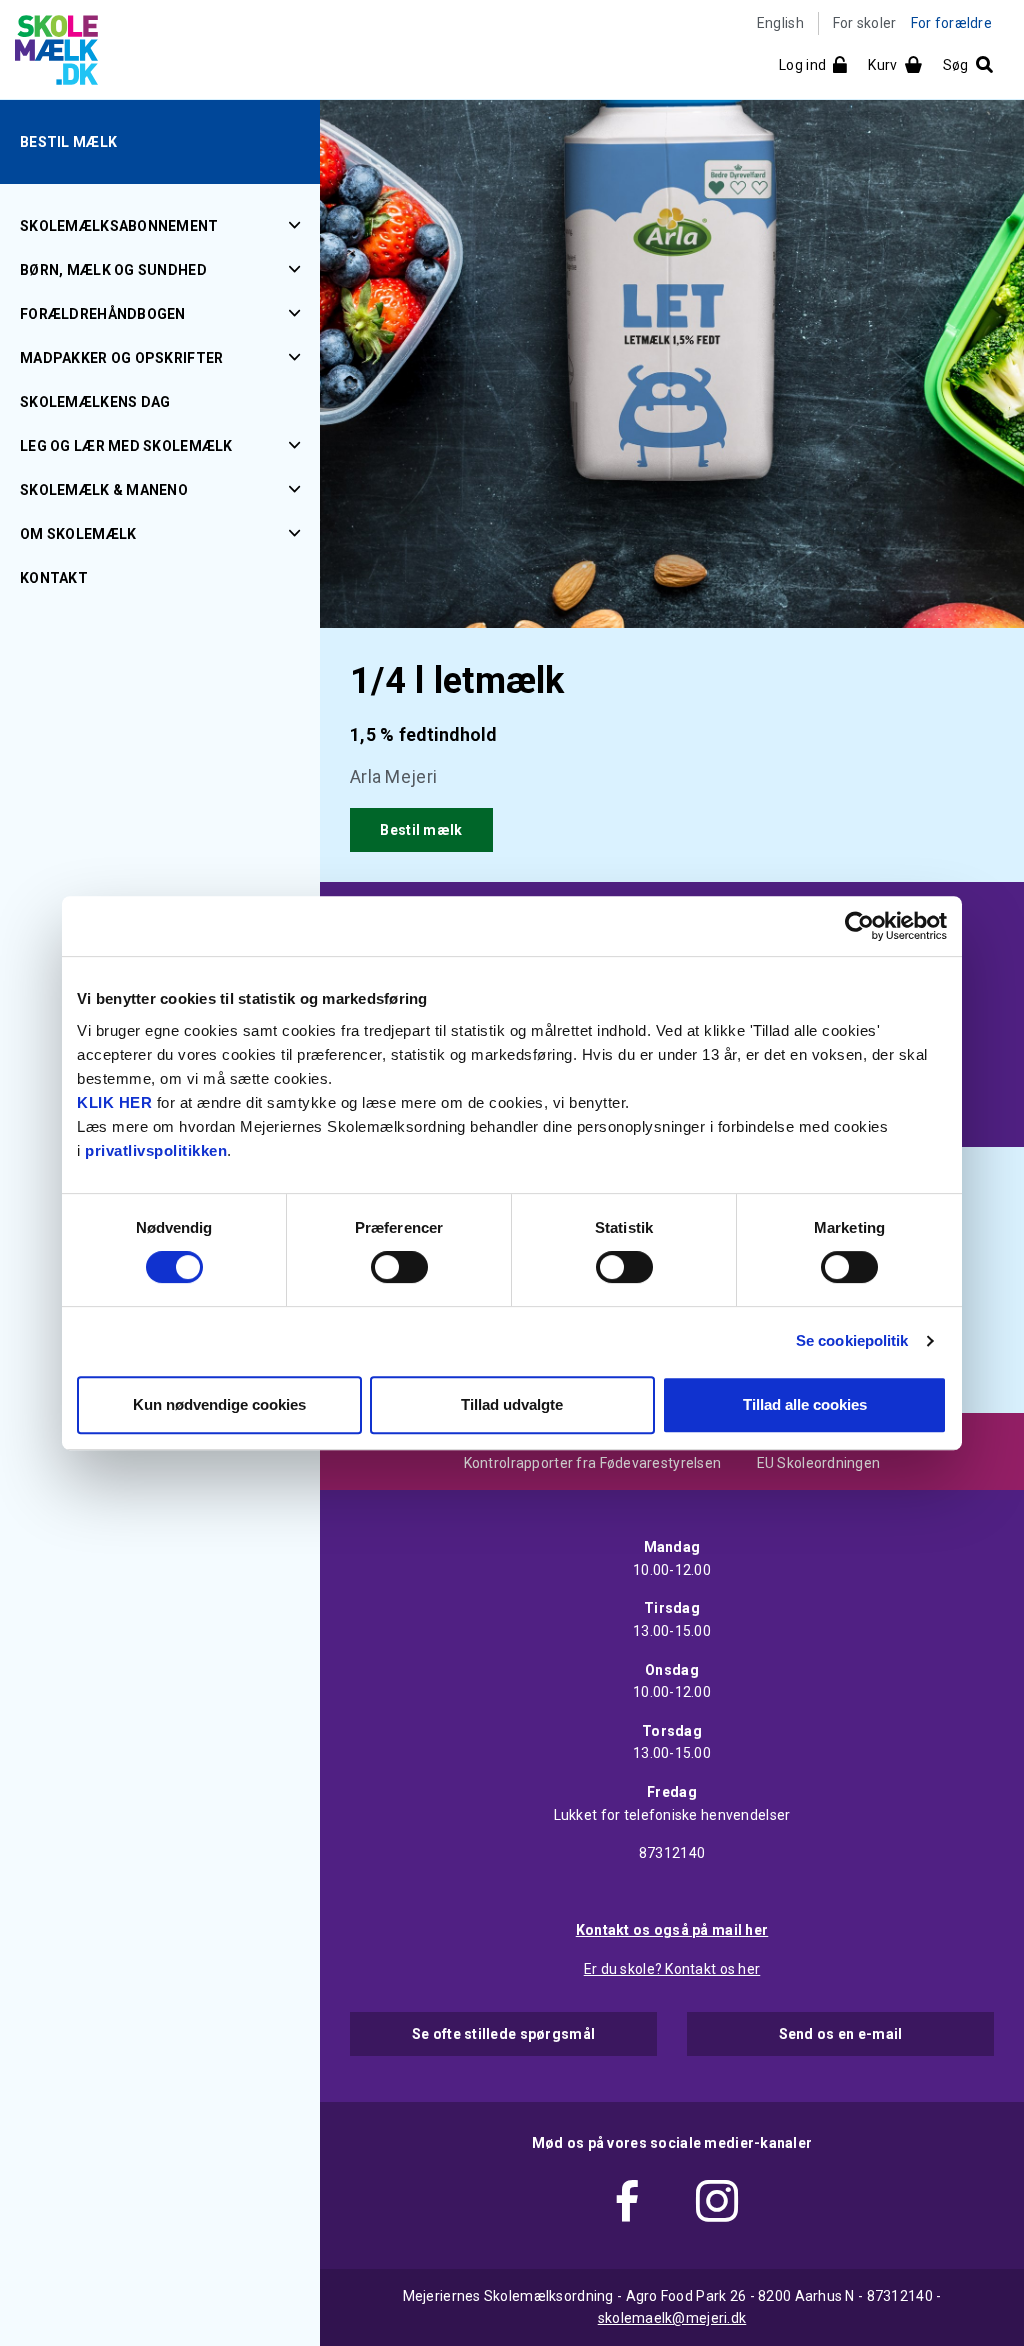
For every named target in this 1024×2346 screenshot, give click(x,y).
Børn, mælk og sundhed (113, 270)
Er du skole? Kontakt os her (672, 1969)
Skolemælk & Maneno (104, 490)
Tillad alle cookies (805, 1404)
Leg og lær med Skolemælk (126, 446)
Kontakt (54, 578)
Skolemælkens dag (95, 402)
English (780, 23)
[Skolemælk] (49, 54)
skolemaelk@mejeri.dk (672, 2318)
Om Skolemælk (78, 534)
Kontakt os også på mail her (672, 1930)
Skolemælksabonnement (119, 226)
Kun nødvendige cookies (219, 1404)
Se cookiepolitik (852, 1340)
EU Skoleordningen (819, 1463)
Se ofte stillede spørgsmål (503, 2034)
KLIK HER (114, 1102)
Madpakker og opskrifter (121, 358)
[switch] (399, 1267)
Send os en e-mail (841, 2034)
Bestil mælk (68, 142)
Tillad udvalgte (512, 1404)
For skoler (865, 23)
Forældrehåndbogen (103, 314)
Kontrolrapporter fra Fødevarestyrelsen (593, 1463)
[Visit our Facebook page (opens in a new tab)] (627, 2205)
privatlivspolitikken (156, 1150)
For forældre (951, 23)
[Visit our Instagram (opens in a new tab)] (717, 2205)
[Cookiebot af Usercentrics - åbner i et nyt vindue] (859, 926)
